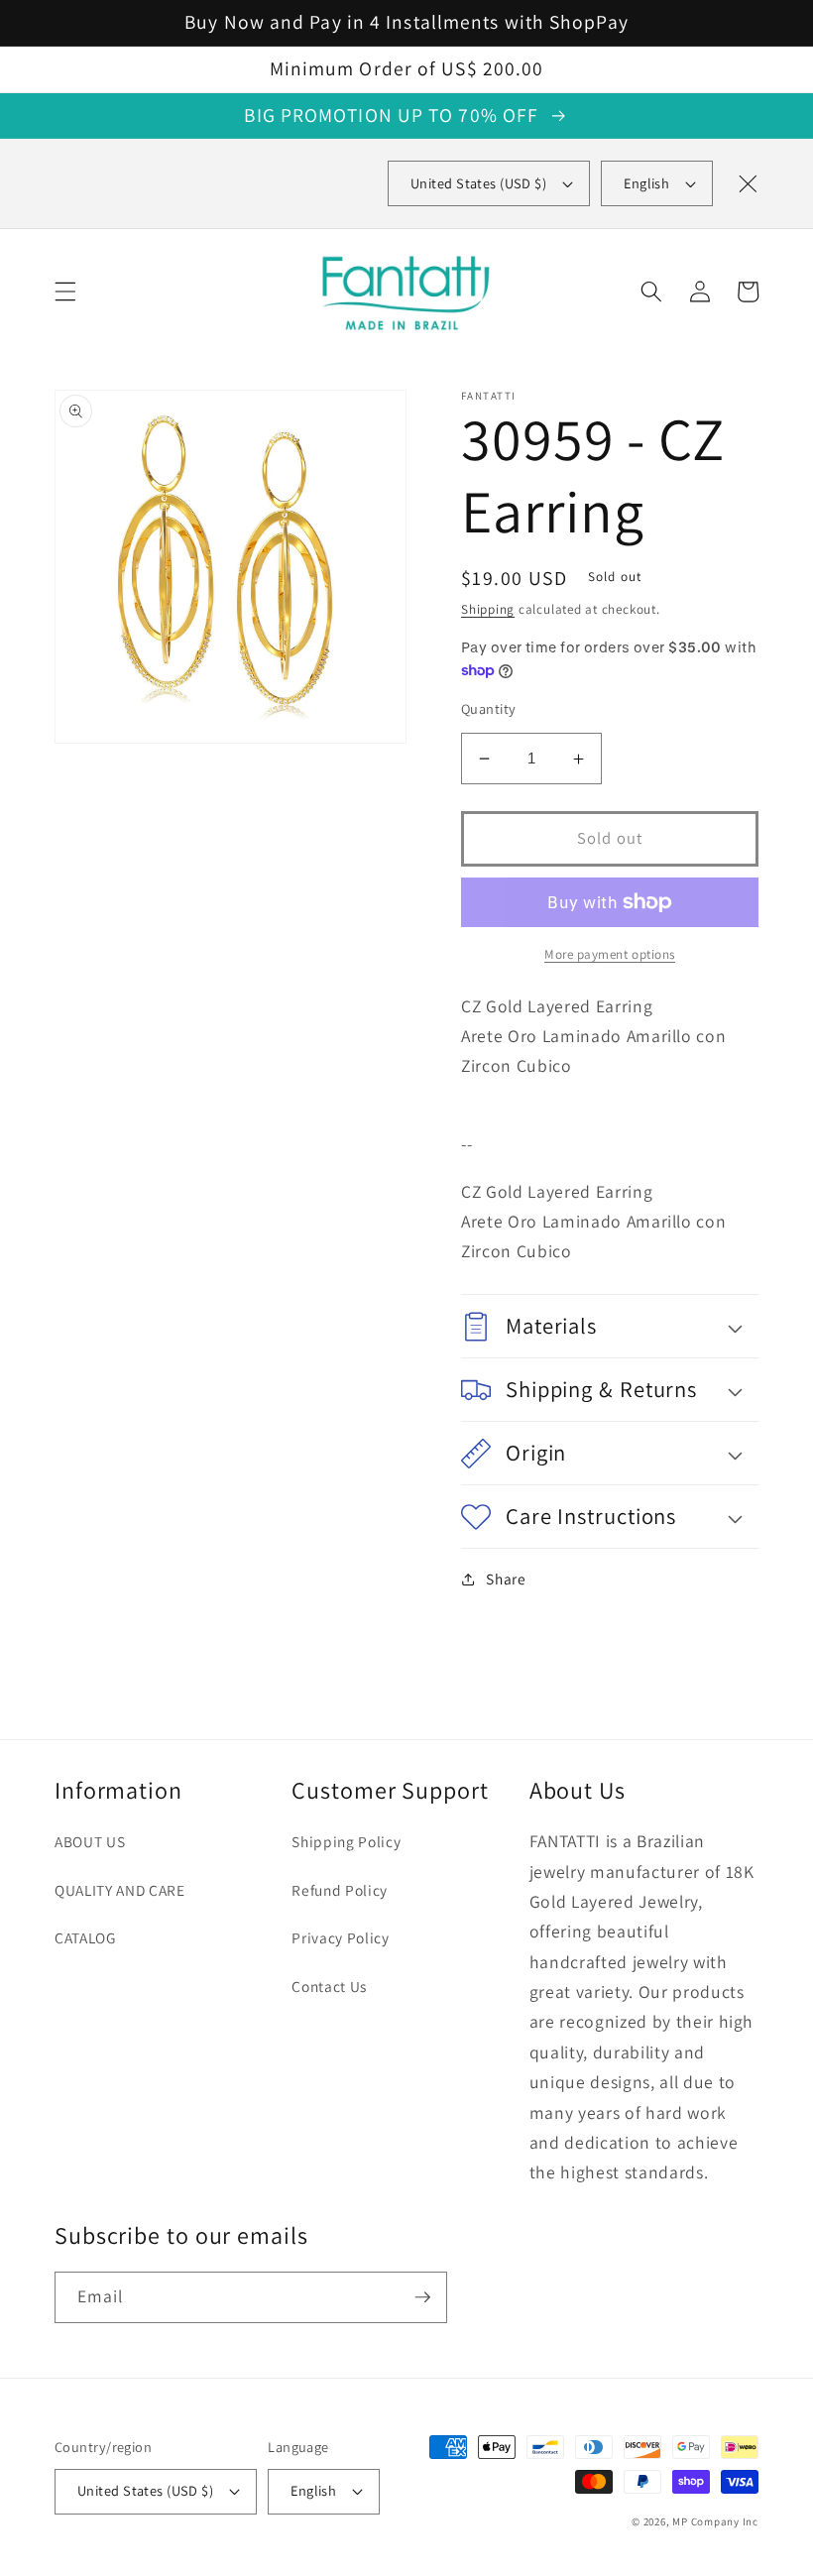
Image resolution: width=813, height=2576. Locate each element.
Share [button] (506, 1579)
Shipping (488, 609)
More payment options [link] (610, 954)
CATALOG (85, 1937)
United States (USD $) (145, 2490)
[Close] (748, 183)
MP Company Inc (715, 2521)
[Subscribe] (422, 2297)
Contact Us (329, 1986)
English (646, 183)
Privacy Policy (340, 1937)
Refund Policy (340, 1890)
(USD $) (478, 183)
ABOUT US (90, 1841)
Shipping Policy (346, 1841)
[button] (65, 292)
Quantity (489, 708)
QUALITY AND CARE (120, 1890)
